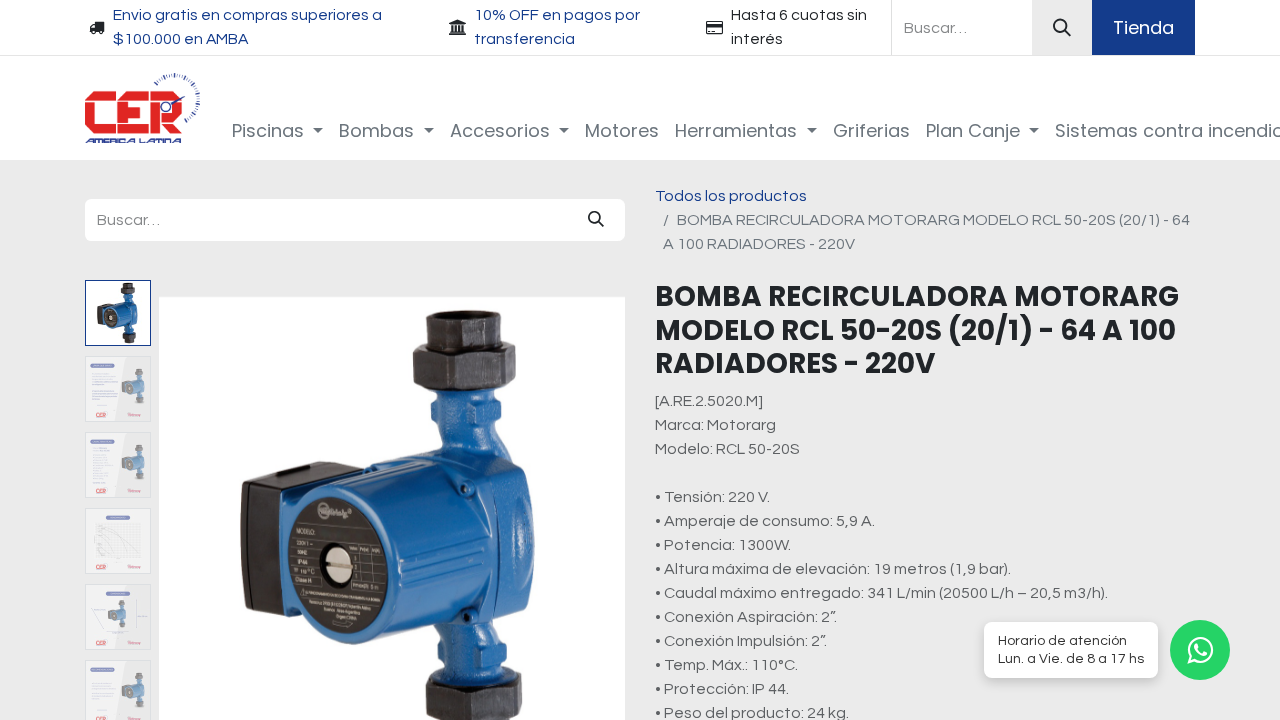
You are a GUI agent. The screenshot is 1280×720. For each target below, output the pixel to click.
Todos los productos (731, 196)
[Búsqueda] (1062, 27)
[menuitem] (278, 130)
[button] (194, 530)
